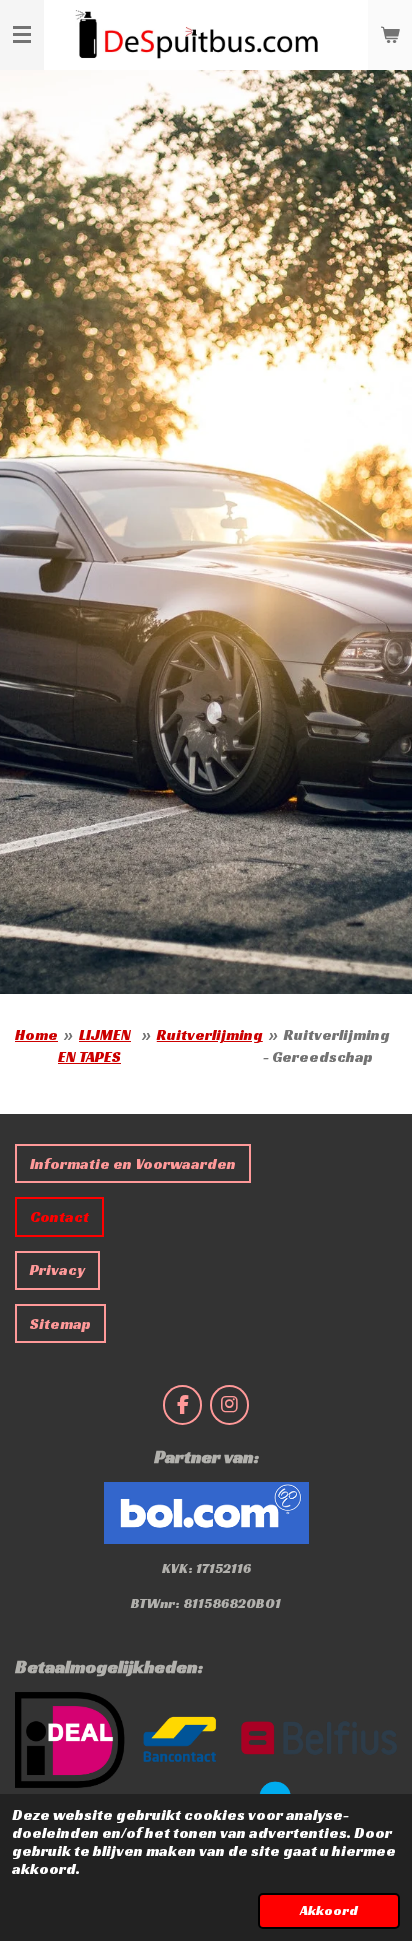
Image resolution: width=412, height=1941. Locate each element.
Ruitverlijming (210, 1034)
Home (36, 1034)
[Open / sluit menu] (22, 35)
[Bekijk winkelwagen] (390, 35)
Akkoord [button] (329, 1910)
